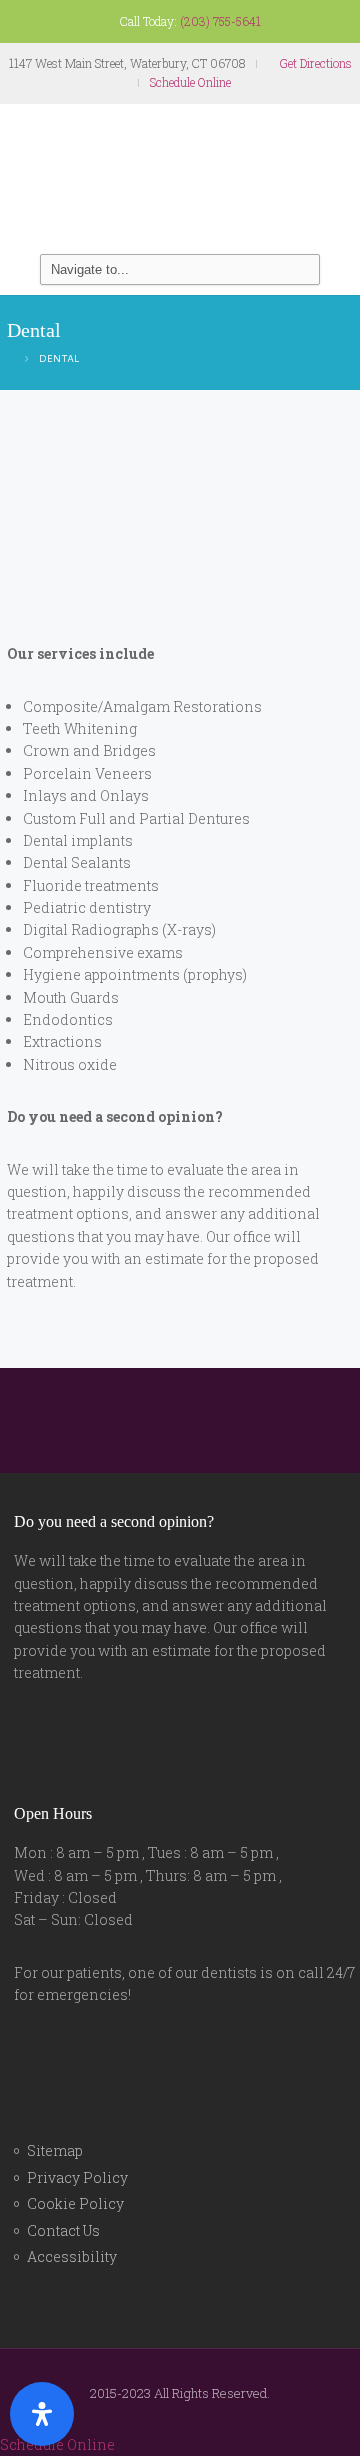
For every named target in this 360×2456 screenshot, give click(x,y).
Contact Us (63, 2230)
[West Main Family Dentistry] (180, 179)
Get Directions (314, 63)
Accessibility (72, 2256)
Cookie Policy (75, 2203)
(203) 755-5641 (220, 21)
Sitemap (55, 2150)
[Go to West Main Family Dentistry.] (11, 358)
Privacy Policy (77, 2177)
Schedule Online (190, 82)
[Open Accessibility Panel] (42, 2414)
